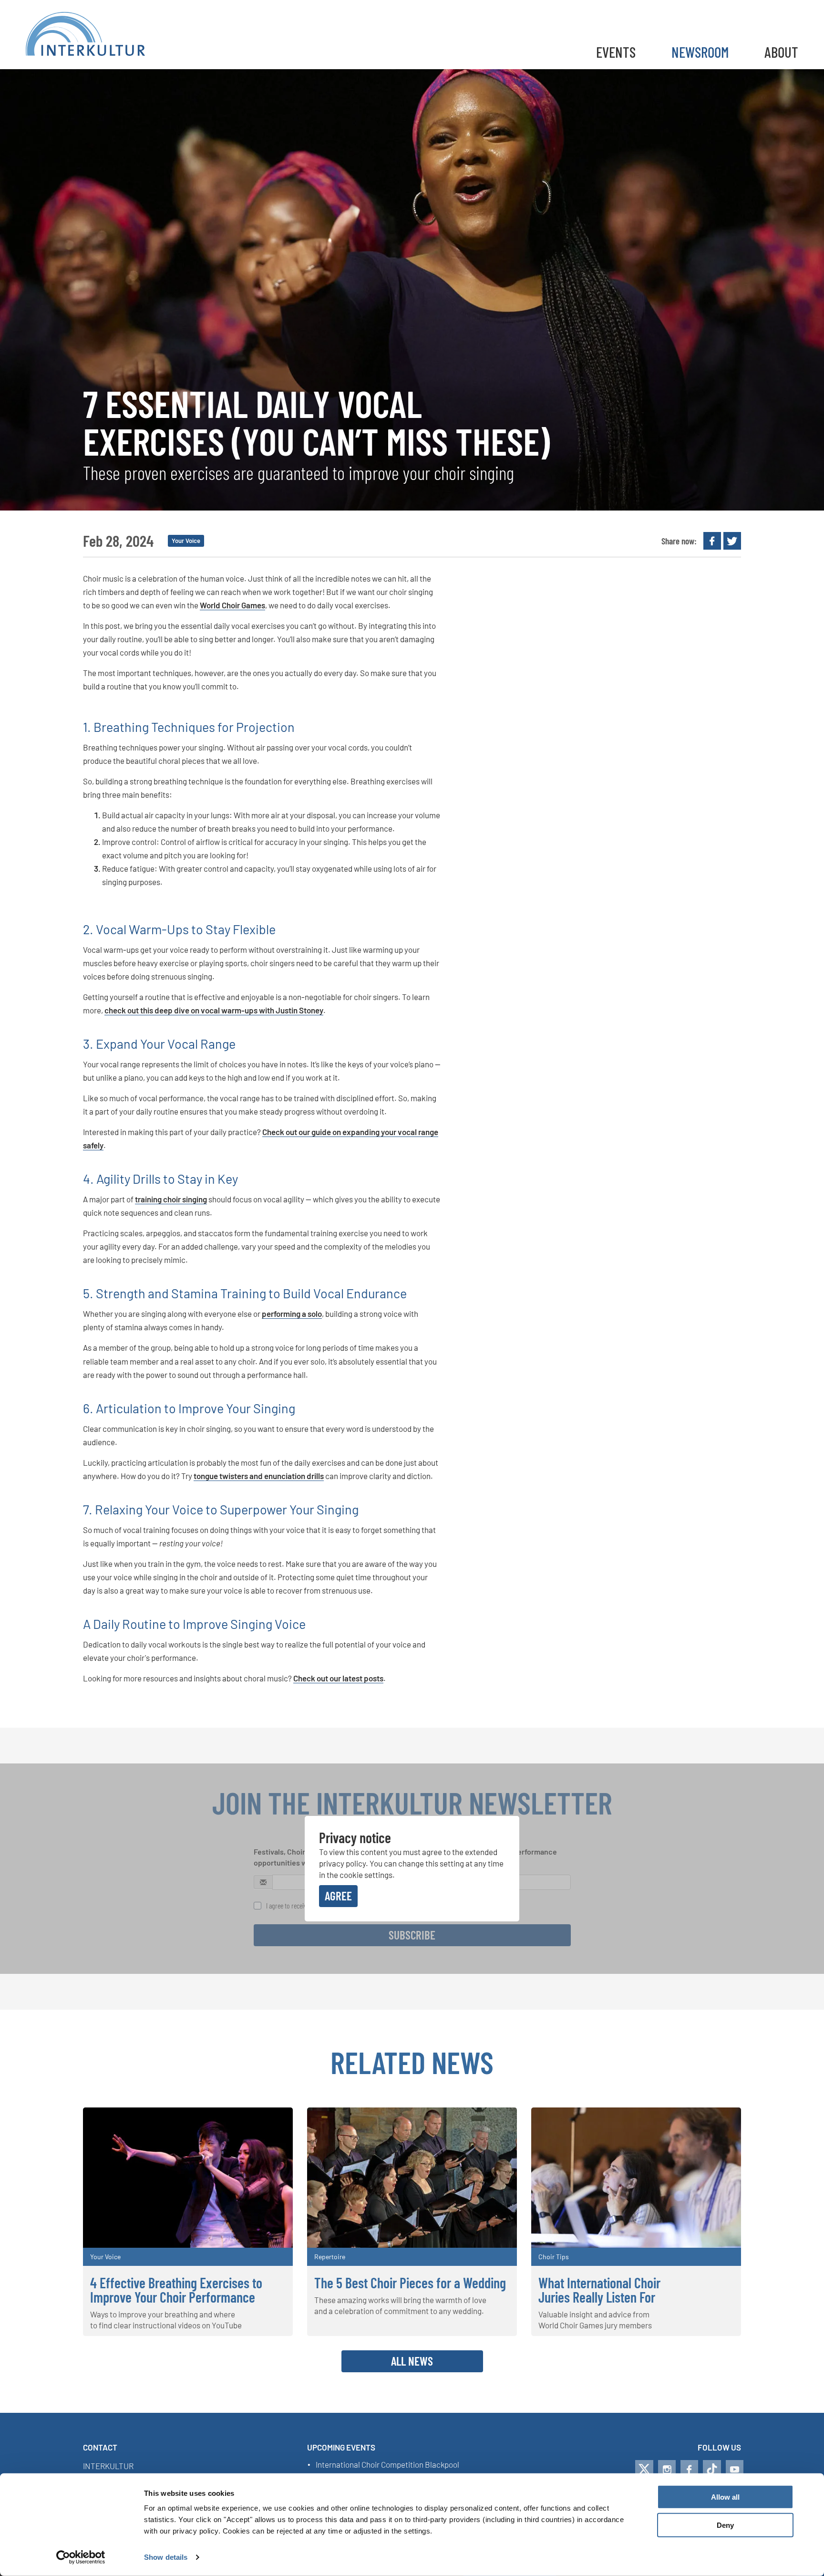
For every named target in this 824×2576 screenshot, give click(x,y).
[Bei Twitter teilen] (732, 541)
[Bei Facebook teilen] (712, 541)
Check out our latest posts (338, 1678)
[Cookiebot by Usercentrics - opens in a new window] (81, 2557)
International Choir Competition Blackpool (387, 2465)
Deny (725, 2525)
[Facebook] (689, 2469)
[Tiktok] (712, 2469)
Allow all (725, 2497)
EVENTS (616, 52)
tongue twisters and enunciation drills (259, 1476)
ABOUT (781, 52)
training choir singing (171, 1199)
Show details (166, 2557)
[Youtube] (735, 2469)
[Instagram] (667, 2469)
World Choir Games (232, 605)
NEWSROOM (700, 52)
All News (412, 2361)
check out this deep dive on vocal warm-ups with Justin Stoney (214, 1010)
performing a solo (292, 1314)
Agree (338, 1896)
